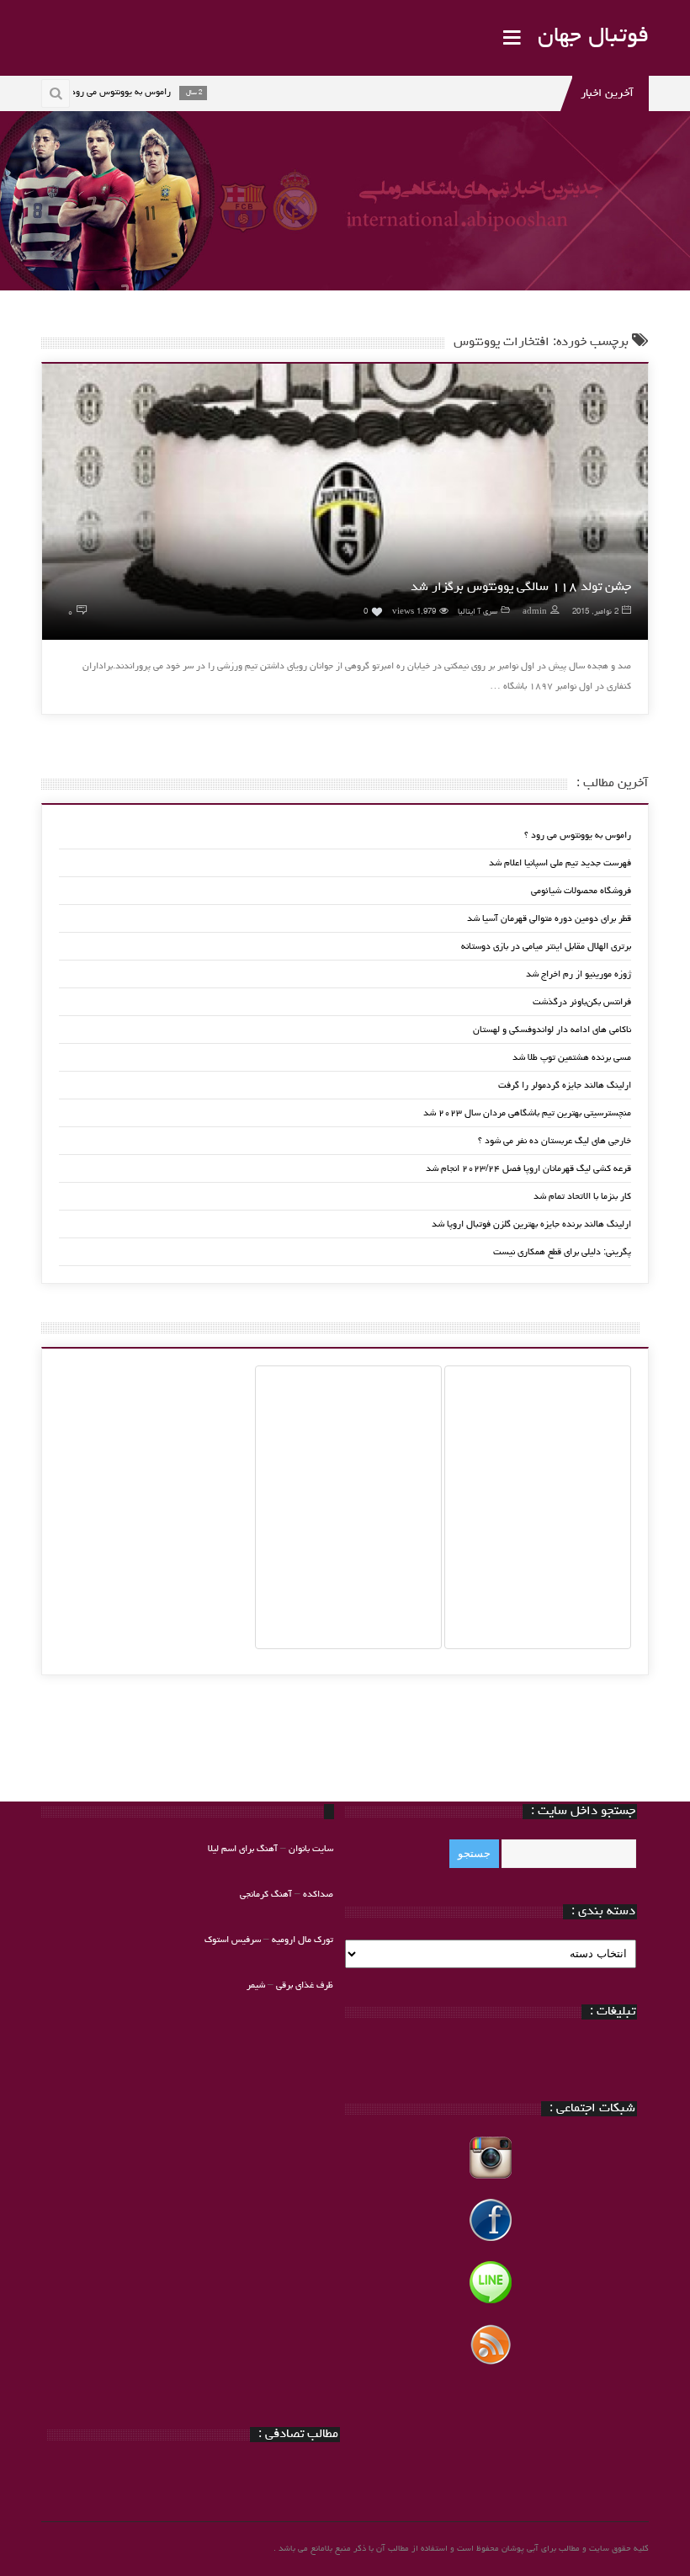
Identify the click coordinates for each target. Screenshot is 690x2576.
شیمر (256, 1985)
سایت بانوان (311, 1849)
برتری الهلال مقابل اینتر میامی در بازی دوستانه (546, 947)
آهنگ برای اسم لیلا (243, 1849)
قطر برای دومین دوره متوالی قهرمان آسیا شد (549, 919)
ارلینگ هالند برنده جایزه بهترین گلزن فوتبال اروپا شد (531, 1224)
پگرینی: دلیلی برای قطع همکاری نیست (562, 1252)
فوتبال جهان (593, 37)
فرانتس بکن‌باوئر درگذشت (582, 1002)
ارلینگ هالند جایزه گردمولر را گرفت (565, 1086)
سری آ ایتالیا (478, 612)
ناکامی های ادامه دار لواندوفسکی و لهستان (552, 1030)
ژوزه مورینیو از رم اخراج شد (579, 974)
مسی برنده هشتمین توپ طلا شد (572, 1058)
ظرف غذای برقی (305, 1985)
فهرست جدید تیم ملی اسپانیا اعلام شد (560, 863)
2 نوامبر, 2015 (595, 612)
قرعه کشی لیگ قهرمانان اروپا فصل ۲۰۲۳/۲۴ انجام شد (528, 1169)
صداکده (318, 1895)
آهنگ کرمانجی (266, 1895)
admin (535, 612)
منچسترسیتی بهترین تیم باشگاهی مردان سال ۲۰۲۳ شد (527, 1113)
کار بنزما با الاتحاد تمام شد (582, 1197)
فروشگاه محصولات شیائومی (581, 891)
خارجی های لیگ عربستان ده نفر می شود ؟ (555, 1141)
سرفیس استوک (234, 1940)
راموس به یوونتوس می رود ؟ (578, 836)
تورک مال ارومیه (303, 1940)
